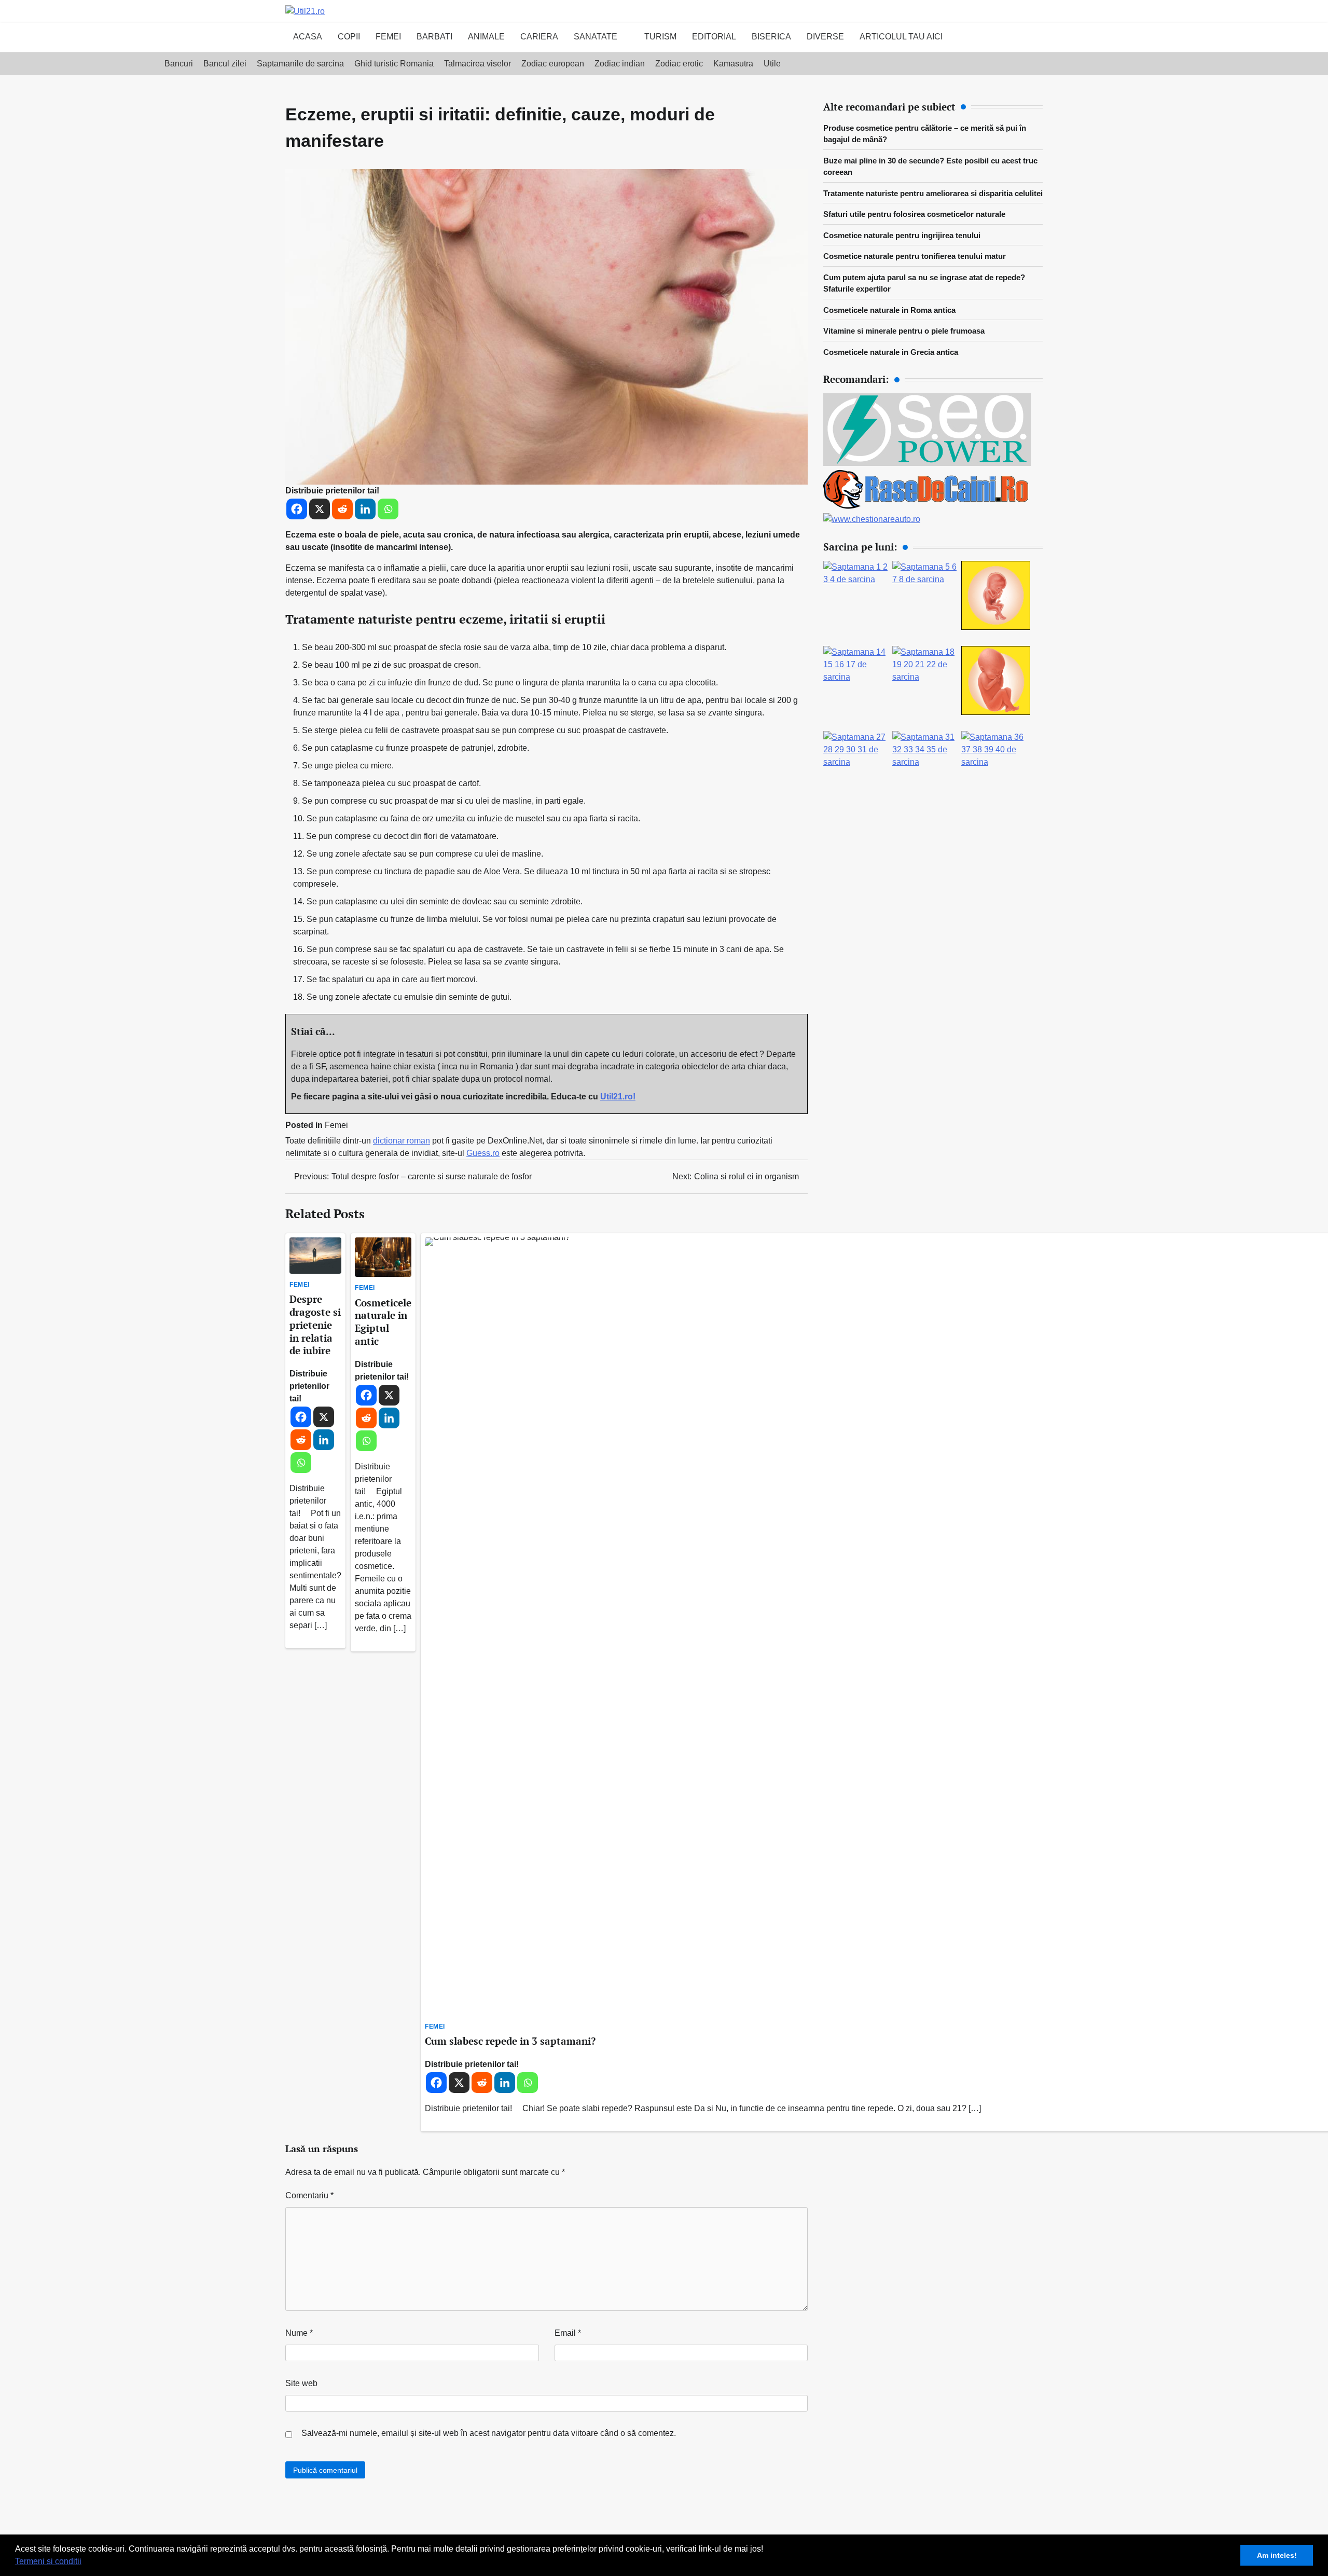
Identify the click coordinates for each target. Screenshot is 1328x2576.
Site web (301, 2383)
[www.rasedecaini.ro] (927, 507)
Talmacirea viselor (478, 64)
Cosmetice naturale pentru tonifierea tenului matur (915, 256)
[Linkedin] (365, 509)
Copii (349, 37)
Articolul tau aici (901, 37)
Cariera (539, 37)
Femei (388, 37)
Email (568, 2333)
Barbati (434, 37)
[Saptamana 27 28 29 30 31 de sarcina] (858, 762)
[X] (320, 509)
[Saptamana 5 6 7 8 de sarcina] (927, 579)
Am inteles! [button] (1277, 2555)
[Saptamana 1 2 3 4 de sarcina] (858, 579)
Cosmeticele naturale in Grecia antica (891, 352)
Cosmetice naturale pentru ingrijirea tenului (902, 235)
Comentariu (309, 2195)
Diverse (825, 37)
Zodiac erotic (679, 64)
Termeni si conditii (48, 2561)
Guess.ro (483, 1153)
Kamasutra (733, 64)
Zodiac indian (620, 64)
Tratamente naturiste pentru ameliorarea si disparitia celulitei (933, 193)
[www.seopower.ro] (927, 463)
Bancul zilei (225, 64)
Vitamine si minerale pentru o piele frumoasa (904, 331)
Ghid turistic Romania (394, 64)
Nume (299, 2333)
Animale (486, 37)
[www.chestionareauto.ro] (872, 519)
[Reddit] (342, 509)
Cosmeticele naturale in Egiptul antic (383, 1322)
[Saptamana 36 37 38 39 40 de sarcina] (996, 762)
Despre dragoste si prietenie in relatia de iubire (315, 1325)
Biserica (771, 37)
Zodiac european (553, 64)
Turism (660, 37)
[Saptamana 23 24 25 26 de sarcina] (996, 712)
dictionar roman (402, 1141)
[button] (85, 2563)
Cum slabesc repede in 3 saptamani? (510, 2041)
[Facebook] (297, 509)
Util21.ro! (618, 1097)
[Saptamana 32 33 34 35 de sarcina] (927, 762)
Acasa (308, 37)
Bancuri (179, 64)
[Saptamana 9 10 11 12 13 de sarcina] (996, 627)
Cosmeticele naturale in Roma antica (889, 310)
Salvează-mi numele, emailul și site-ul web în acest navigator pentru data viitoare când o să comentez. (489, 2433)
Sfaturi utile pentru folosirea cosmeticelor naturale (914, 214)
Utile (772, 64)
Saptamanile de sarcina (300, 64)
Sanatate (596, 37)
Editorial (714, 37)
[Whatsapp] (388, 509)
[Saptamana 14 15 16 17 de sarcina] (858, 677)
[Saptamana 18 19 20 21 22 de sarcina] (927, 677)
